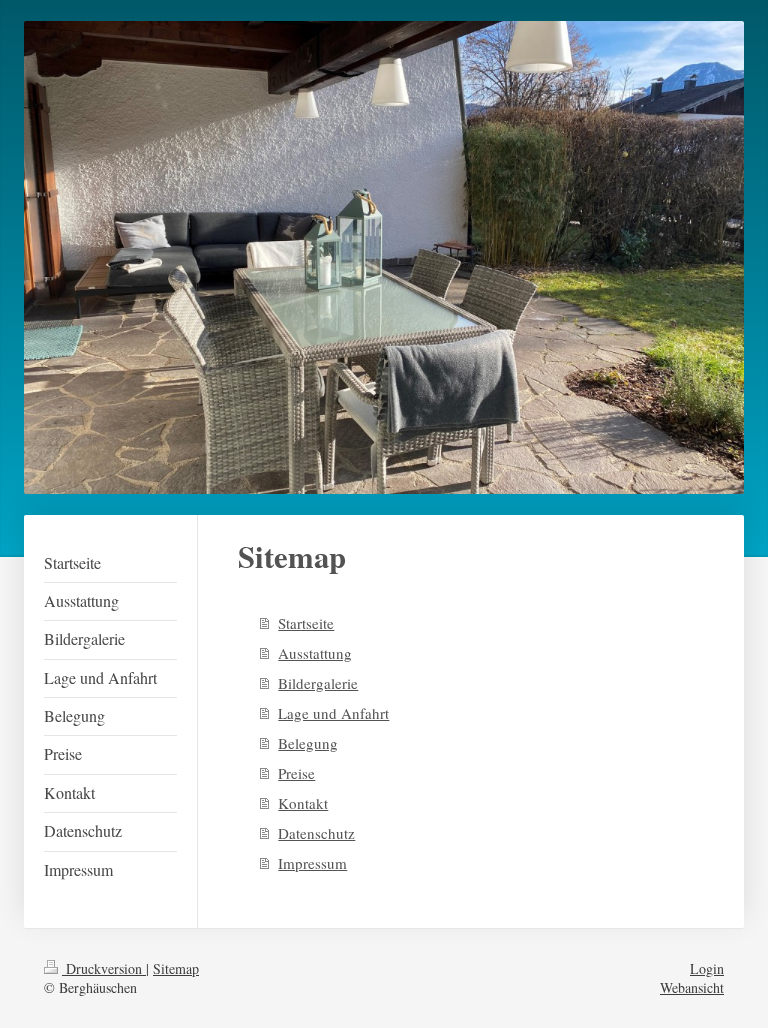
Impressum (312, 863)
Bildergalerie (318, 683)
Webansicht (692, 987)
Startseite (306, 623)
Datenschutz (316, 833)
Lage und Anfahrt (333, 713)
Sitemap (176, 968)
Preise (296, 773)
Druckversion (104, 968)
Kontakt (303, 803)
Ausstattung (315, 653)
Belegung (308, 743)
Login (707, 968)
